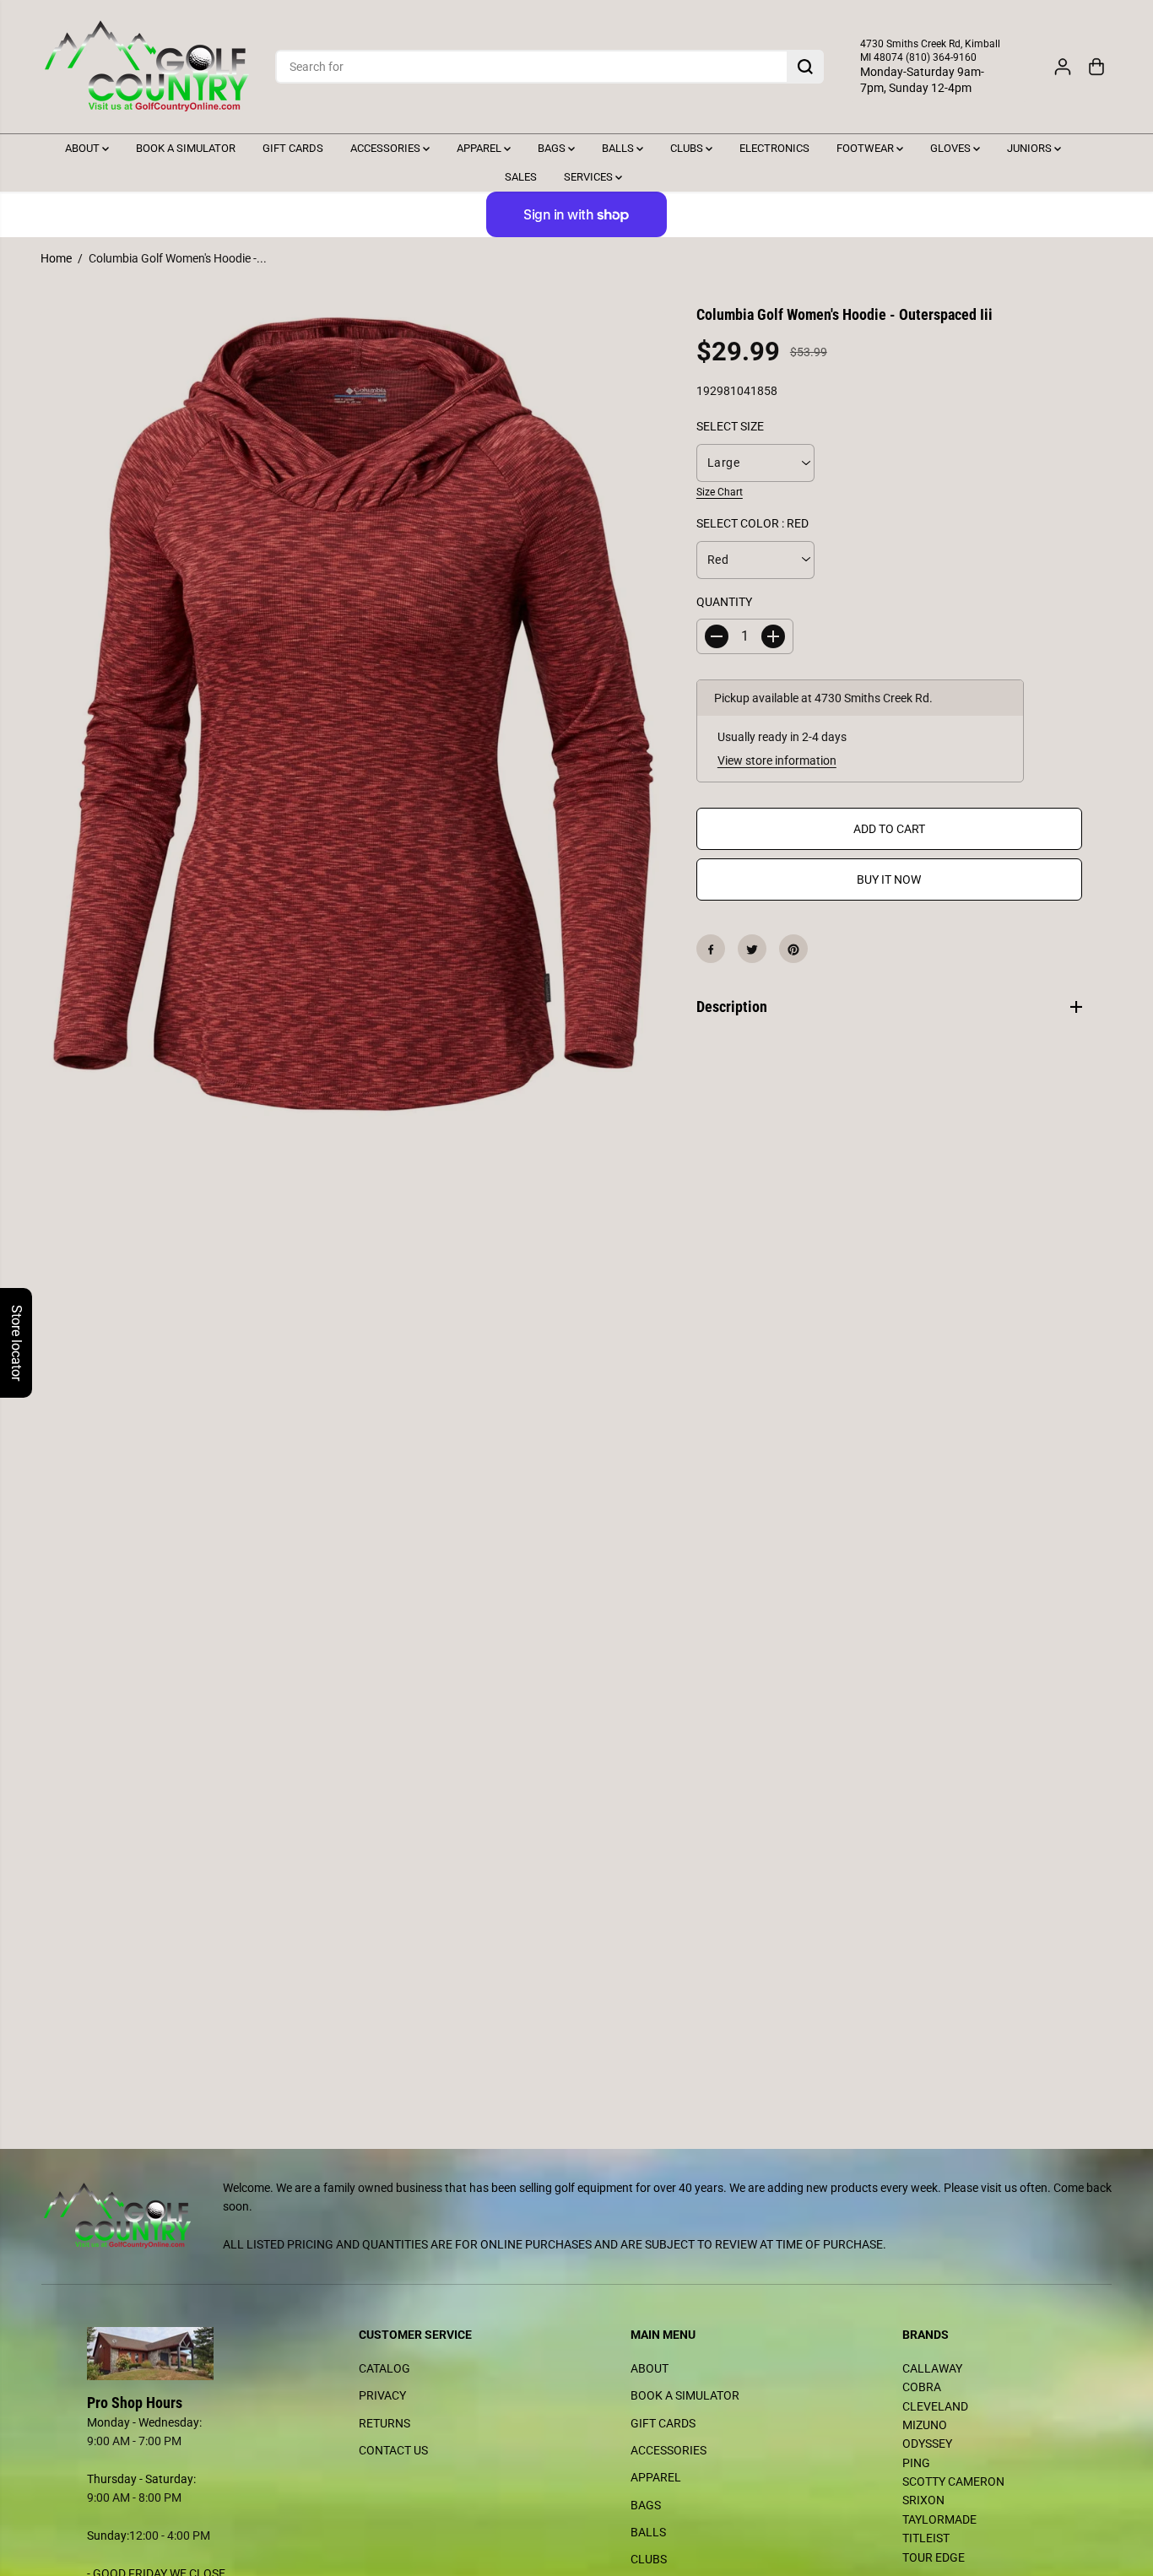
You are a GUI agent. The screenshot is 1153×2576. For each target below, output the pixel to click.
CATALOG (384, 2368)
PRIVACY (382, 2395)
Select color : (752, 524)
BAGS (553, 148)
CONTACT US (393, 2450)
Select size (730, 427)
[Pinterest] (793, 950)
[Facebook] (711, 950)
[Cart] (1096, 67)
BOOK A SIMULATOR (186, 148)
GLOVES (952, 148)
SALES (521, 177)
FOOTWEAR (866, 148)
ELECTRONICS (774, 148)
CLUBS (688, 148)
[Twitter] (752, 950)
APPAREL (480, 148)
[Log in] (1063, 67)
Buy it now (889, 880)
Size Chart (720, 492)
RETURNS (384, 2423)
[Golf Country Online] (147, 67)
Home (56, 258)
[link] (169, 2354)
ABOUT (84, 148)
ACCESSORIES (387, 148)
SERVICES (590, 177)
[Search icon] (805, 67)
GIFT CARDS (293, 148)
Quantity (724, 602)
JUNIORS (1031, 148)
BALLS (619, 148)
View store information (777, 760)
